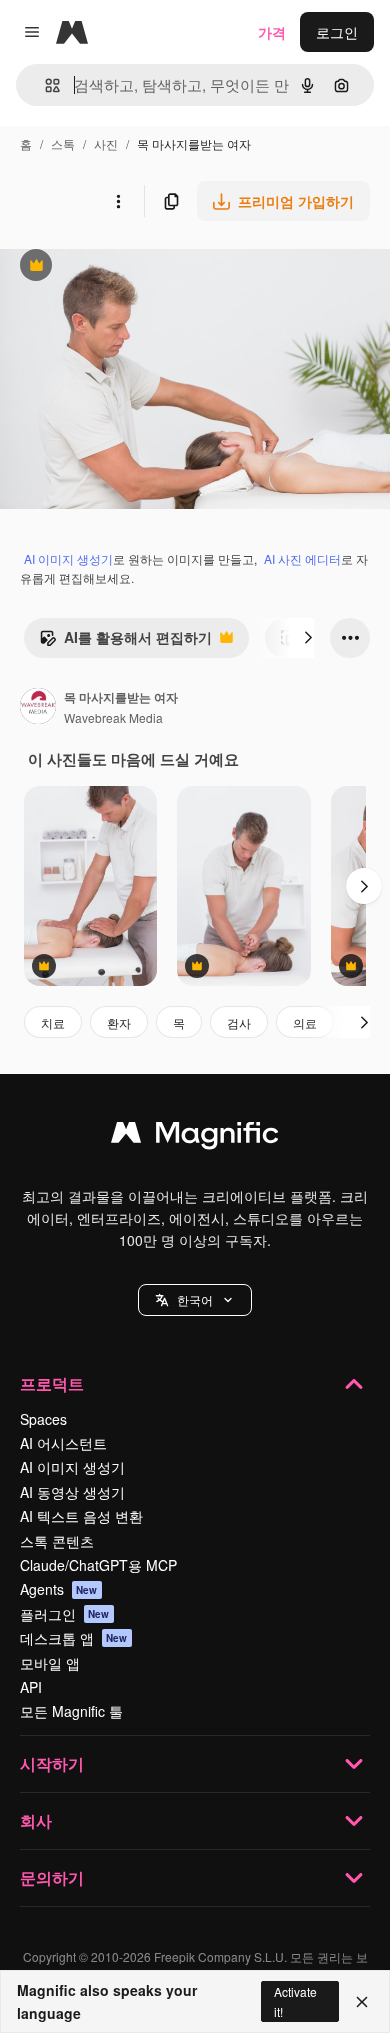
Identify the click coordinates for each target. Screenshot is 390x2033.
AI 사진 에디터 (302, 558)
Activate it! (295, 2001)
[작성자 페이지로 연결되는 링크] (38, 708)
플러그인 (65, 1614)
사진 (106, 143)
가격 (272, 32)
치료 (53, 1022)
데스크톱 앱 (74, 1638)
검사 (239, 1022)
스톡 (63, 143)
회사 (36, 1820)
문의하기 (52, 1877)
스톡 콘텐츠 (57, 1541)
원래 (115, 267)
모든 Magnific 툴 (71, 1711)
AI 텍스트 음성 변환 (81, 1516)
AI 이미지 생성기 (68, 558)
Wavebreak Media (113, 717)
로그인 (337, 32)
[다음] (308, 638)
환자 (119, 1022)
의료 (305, 1022)
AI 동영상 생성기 (72, 1492)
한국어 (195, 1299)
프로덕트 (52, 1383)
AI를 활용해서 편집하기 (125, 642)
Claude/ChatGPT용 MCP (98, 1565)
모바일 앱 (50, 1663)
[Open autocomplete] (44, 85)
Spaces (43, 1419)
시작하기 (52, 1763)
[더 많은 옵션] (118, 201)
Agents (59, 1589)
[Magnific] (195, 1137)
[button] (195, 1300)
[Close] (362, 2002)
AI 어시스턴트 (63, 1443)
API (31, 1687)
